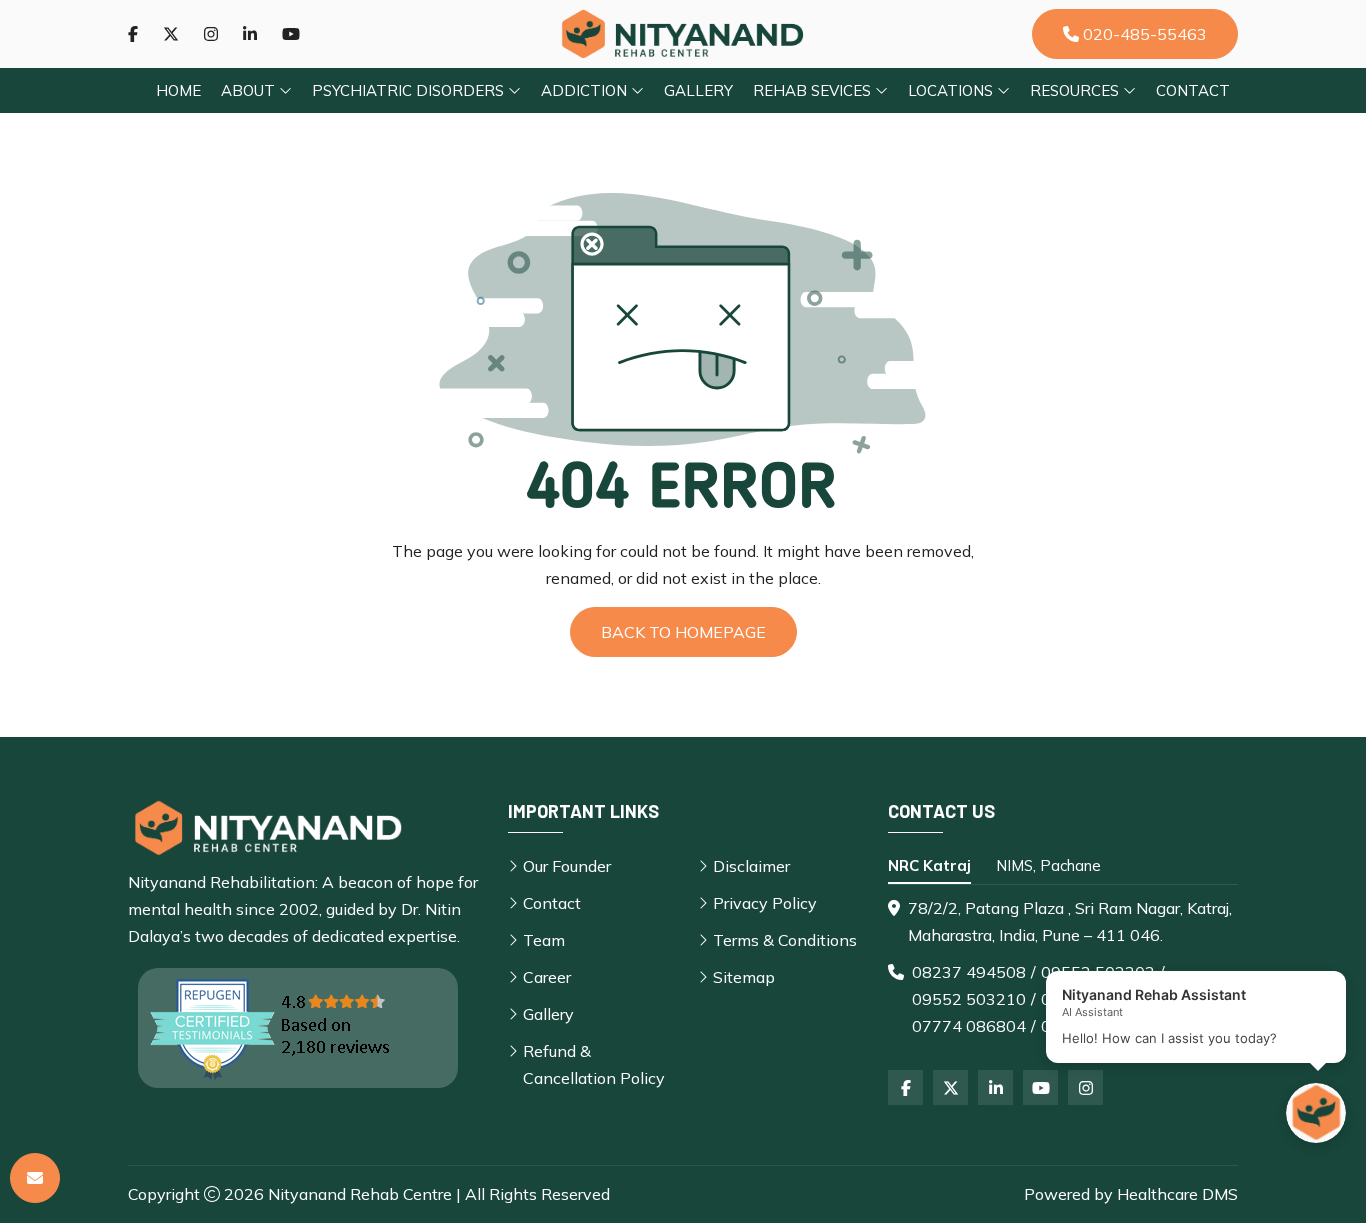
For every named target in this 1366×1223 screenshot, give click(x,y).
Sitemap (744, 977)
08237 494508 (969, 972)
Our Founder (567, 866)
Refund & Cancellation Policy (594, 1064)
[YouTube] (1040, 1087)
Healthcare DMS (1177, 1194)
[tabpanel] (1063, 967)
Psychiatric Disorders (410, 90)
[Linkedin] (250, 34)
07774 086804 (969, 1026)
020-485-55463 (1143, 34)
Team (544, 940)
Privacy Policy (765, 903)
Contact (1193, 90)
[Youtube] (291, 34)
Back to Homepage (683, 632)
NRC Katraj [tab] (929, 865)
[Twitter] (171, 34)
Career (547, 977)
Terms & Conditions (785, 940)
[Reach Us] (35, 1178)
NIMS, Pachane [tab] (1048, 865)
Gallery (698, 90)
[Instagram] (211, 34)
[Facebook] (133, 34)
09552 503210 (969, 999)
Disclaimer (751, 866)
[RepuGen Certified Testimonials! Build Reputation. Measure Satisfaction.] (298, 1028)
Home (178, 90)
